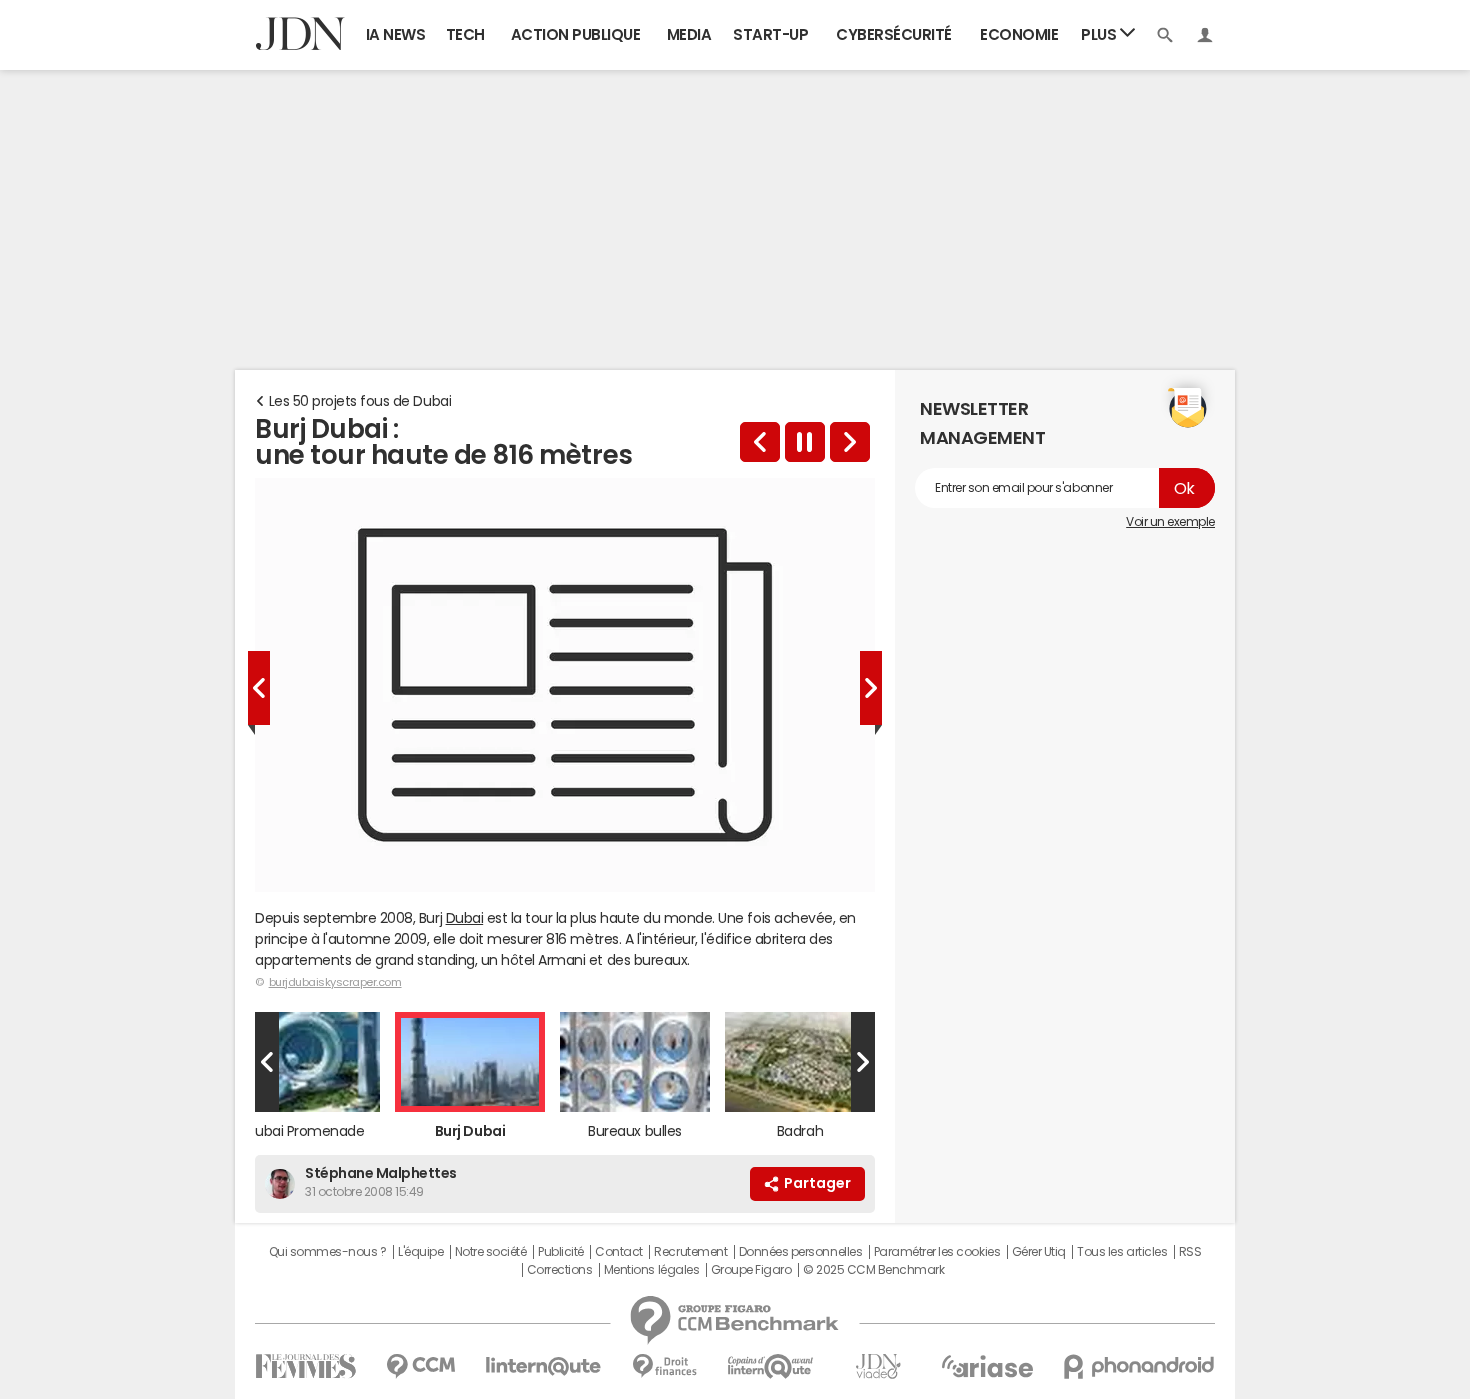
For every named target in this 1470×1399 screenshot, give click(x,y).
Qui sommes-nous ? (328, 1252)
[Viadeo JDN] (878, 1366)
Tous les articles (1122, 1252)
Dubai (465, 918)
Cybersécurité (894, 34)
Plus (1100, 34)
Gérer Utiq (1039, 1252)
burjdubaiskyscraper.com (335, 982)
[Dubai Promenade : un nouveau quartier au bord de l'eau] (760, 442)
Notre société (491, 1252)
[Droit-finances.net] (664, 1366)
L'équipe (420, 1252)
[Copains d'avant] (771, 1366)
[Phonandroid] (1139, 1366)
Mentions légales (651, 1270)
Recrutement (690, 1252)
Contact (619, 1252)
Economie (1019, 34)
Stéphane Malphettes (381, 1173)
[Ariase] (987, 1366)
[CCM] (420, 1366)
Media (689, 34)
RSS (1190, 1252)
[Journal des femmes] (305, 1366)
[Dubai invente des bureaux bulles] (850, 442)
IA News (396, 34)
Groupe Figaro (751, 1270)
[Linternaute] (544, 1366)
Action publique (576, 34)
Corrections (560, 1270)
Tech (465, 34)
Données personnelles (800, 1252)
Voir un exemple (1170, 522)
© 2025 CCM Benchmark (873, 1270)
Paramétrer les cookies (937, 1252)
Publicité (561, 1252)
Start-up (770, 34)
